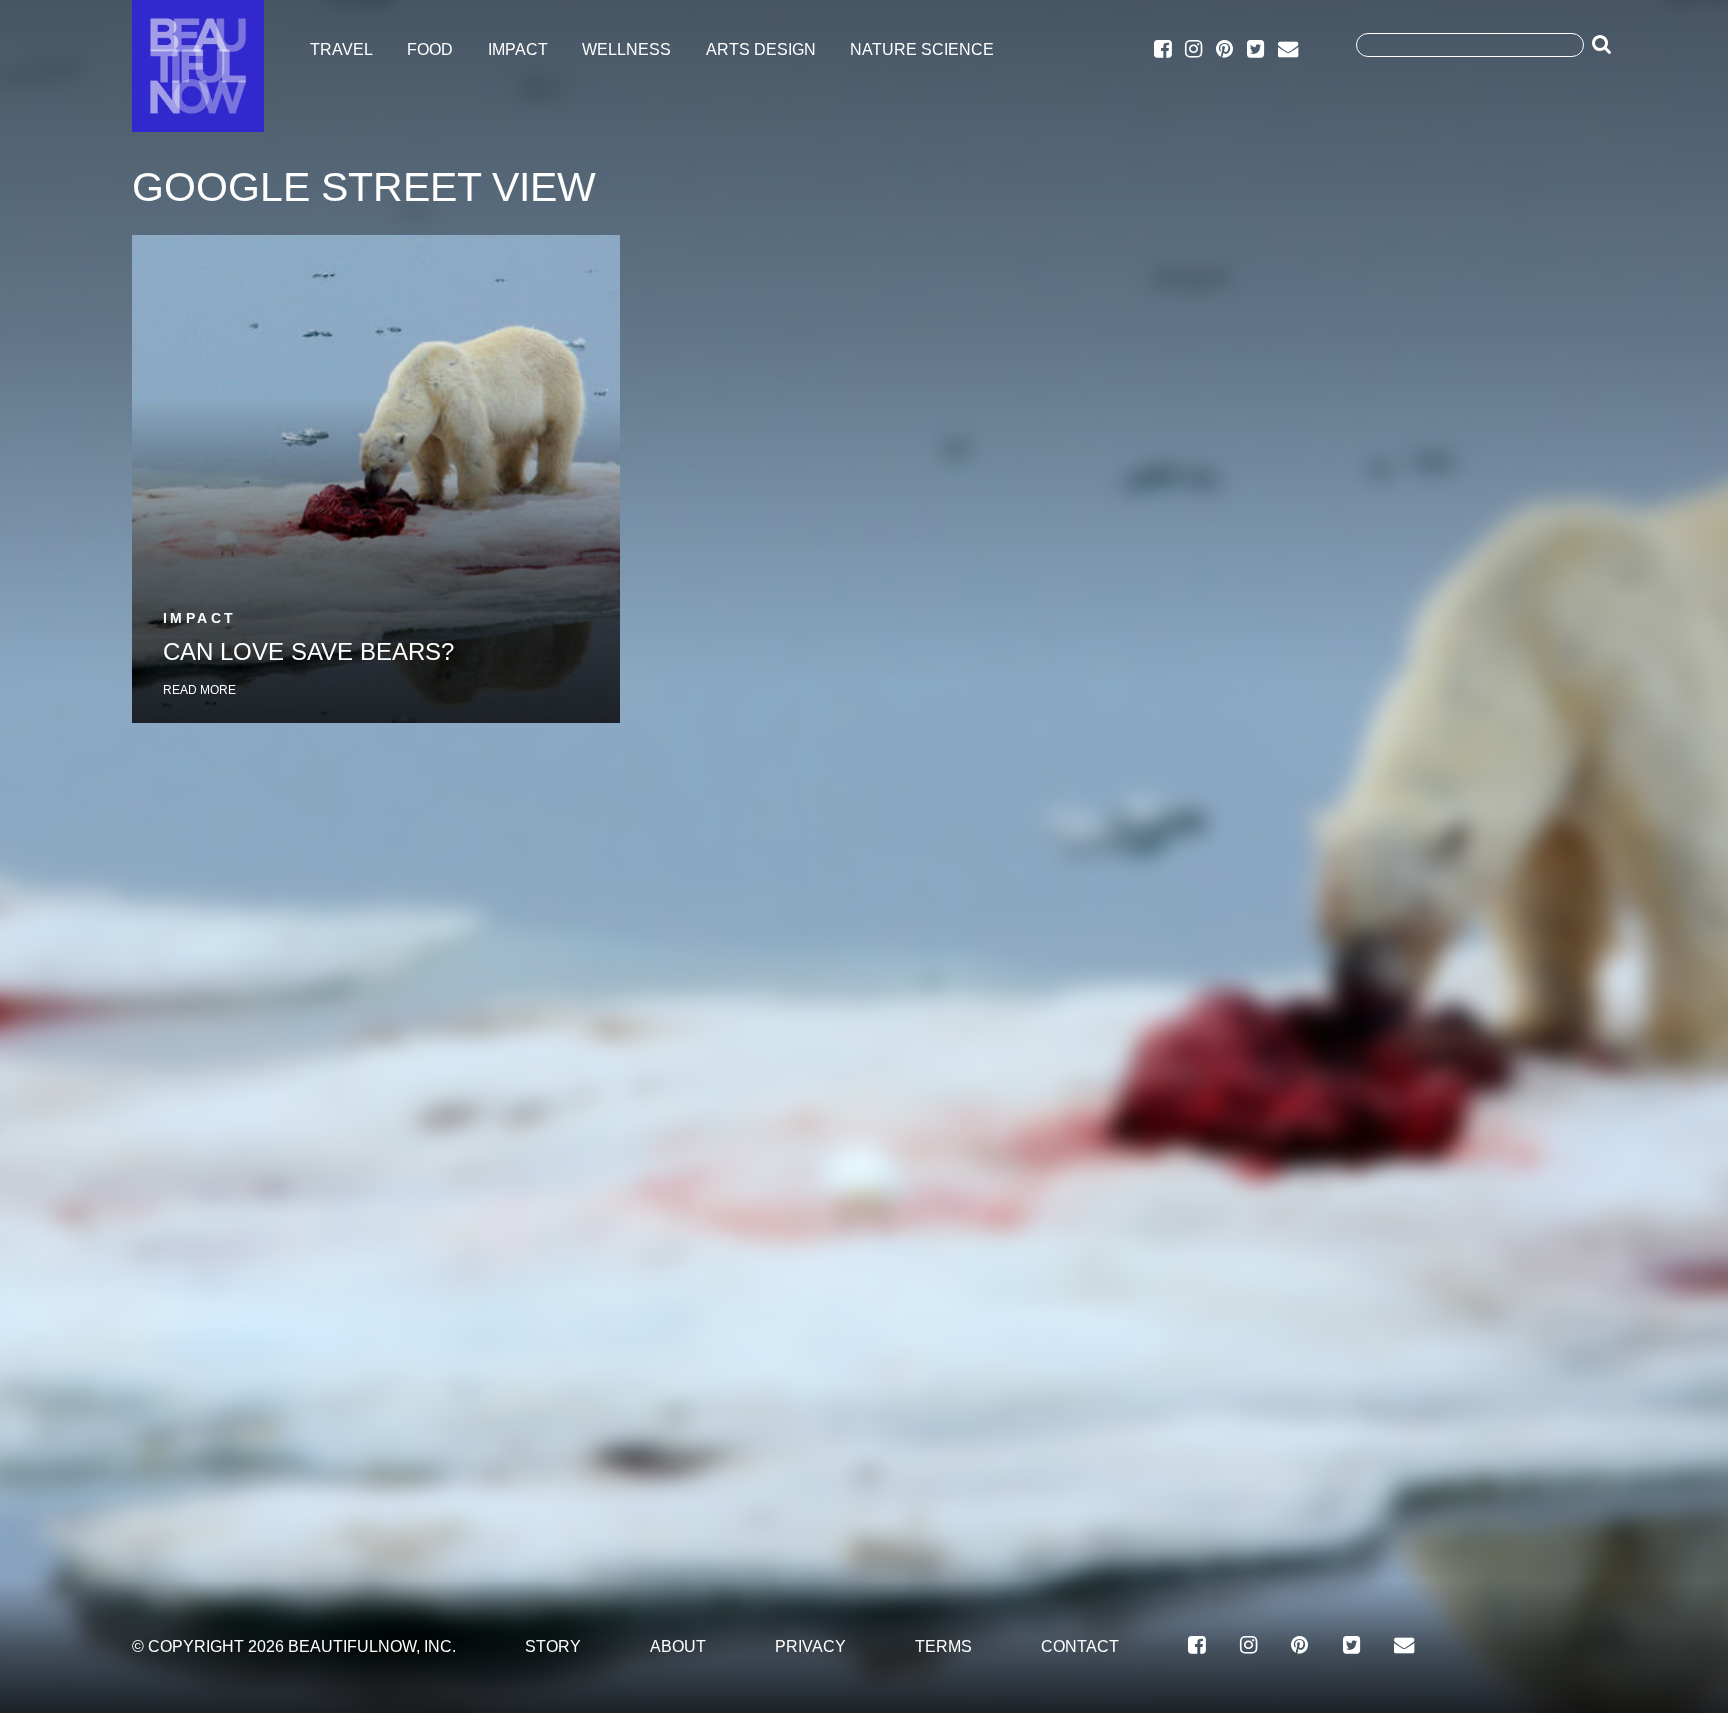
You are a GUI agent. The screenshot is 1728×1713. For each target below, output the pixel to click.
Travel (341, 50)
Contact (1080, 1646)
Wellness (626, 50)
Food (430, 50)
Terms (943, 1646)
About (678, 1646)
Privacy (810, 1646)
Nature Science (922, 50)
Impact (518, 50)
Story (553, 1646)
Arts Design (761, 50)
